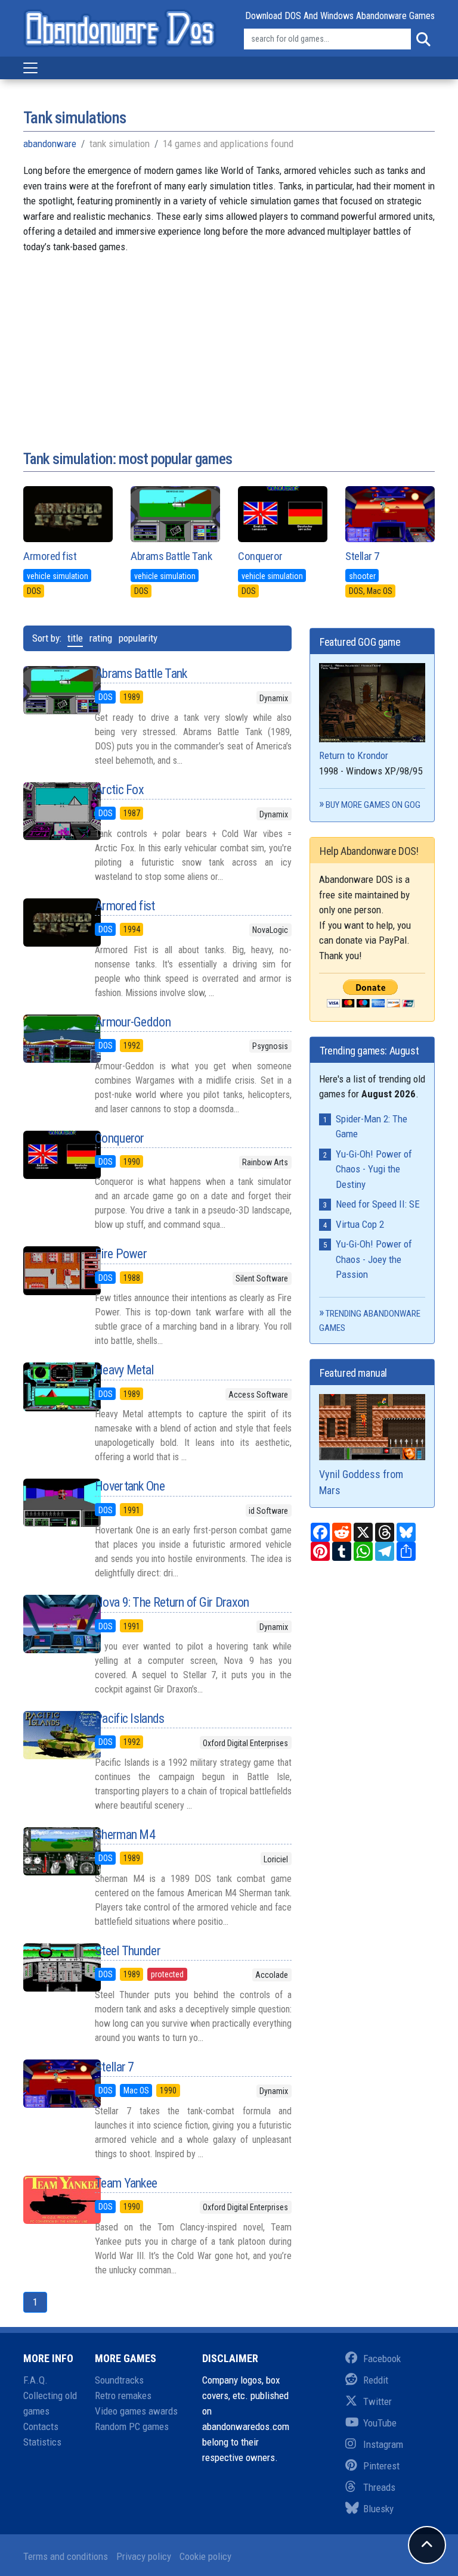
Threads (379, 2487)
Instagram (383, 2444)
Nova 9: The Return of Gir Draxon (172, 1602)
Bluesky (378, 2509)
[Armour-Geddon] (50, 1039)
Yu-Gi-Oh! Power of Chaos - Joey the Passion (374, 1259)
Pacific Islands (130, 1718)
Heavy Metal (124, 1370)
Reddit (376, 2380)
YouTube (380, 2423)
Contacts (41, 2426)
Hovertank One (130, 1486)
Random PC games (132, 2426)
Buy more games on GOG (373, 805)
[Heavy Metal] (50, 1387)
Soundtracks (119, 2380)
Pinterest (381, 2466)
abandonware (50, 144)
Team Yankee (126, 2183)
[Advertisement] (229, 338)
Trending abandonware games (370, 1321)
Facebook (382, 2359)
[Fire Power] (50, 1270)
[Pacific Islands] (50, 1735)
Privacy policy (144, 2556)
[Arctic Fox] (50, 811)
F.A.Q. (35, 2380)
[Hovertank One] (50, 1503)
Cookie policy (205, 2556)
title (75, 638)
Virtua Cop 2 (360, 1224)
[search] (423, 39)
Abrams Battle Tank (171, 556)
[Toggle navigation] (30, 68)
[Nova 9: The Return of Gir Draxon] (50, 1624)
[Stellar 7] (50, 2084)
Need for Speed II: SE (378, 1204)
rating (101, 638)
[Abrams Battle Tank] (50, 690)
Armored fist (50, 556)
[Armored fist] (50, 923)
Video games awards (136, 2411)
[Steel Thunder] (50, 1967)
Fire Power (121, 1254)
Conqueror (260, 556)
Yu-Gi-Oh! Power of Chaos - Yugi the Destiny (374, 1169)
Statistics (42, 2442)
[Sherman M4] (50, 1851)
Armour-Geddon (133, 1022)
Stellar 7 (362, 556)
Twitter (377, 2401)
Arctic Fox (119, 790)
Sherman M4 (125, 1835)
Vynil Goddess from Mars (361, 1482)
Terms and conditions (66, 2556)
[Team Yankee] (50, 2200)
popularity (138, 638)
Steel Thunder (128, 1951)
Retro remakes (123, 2395)
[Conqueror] (50, 1155)
